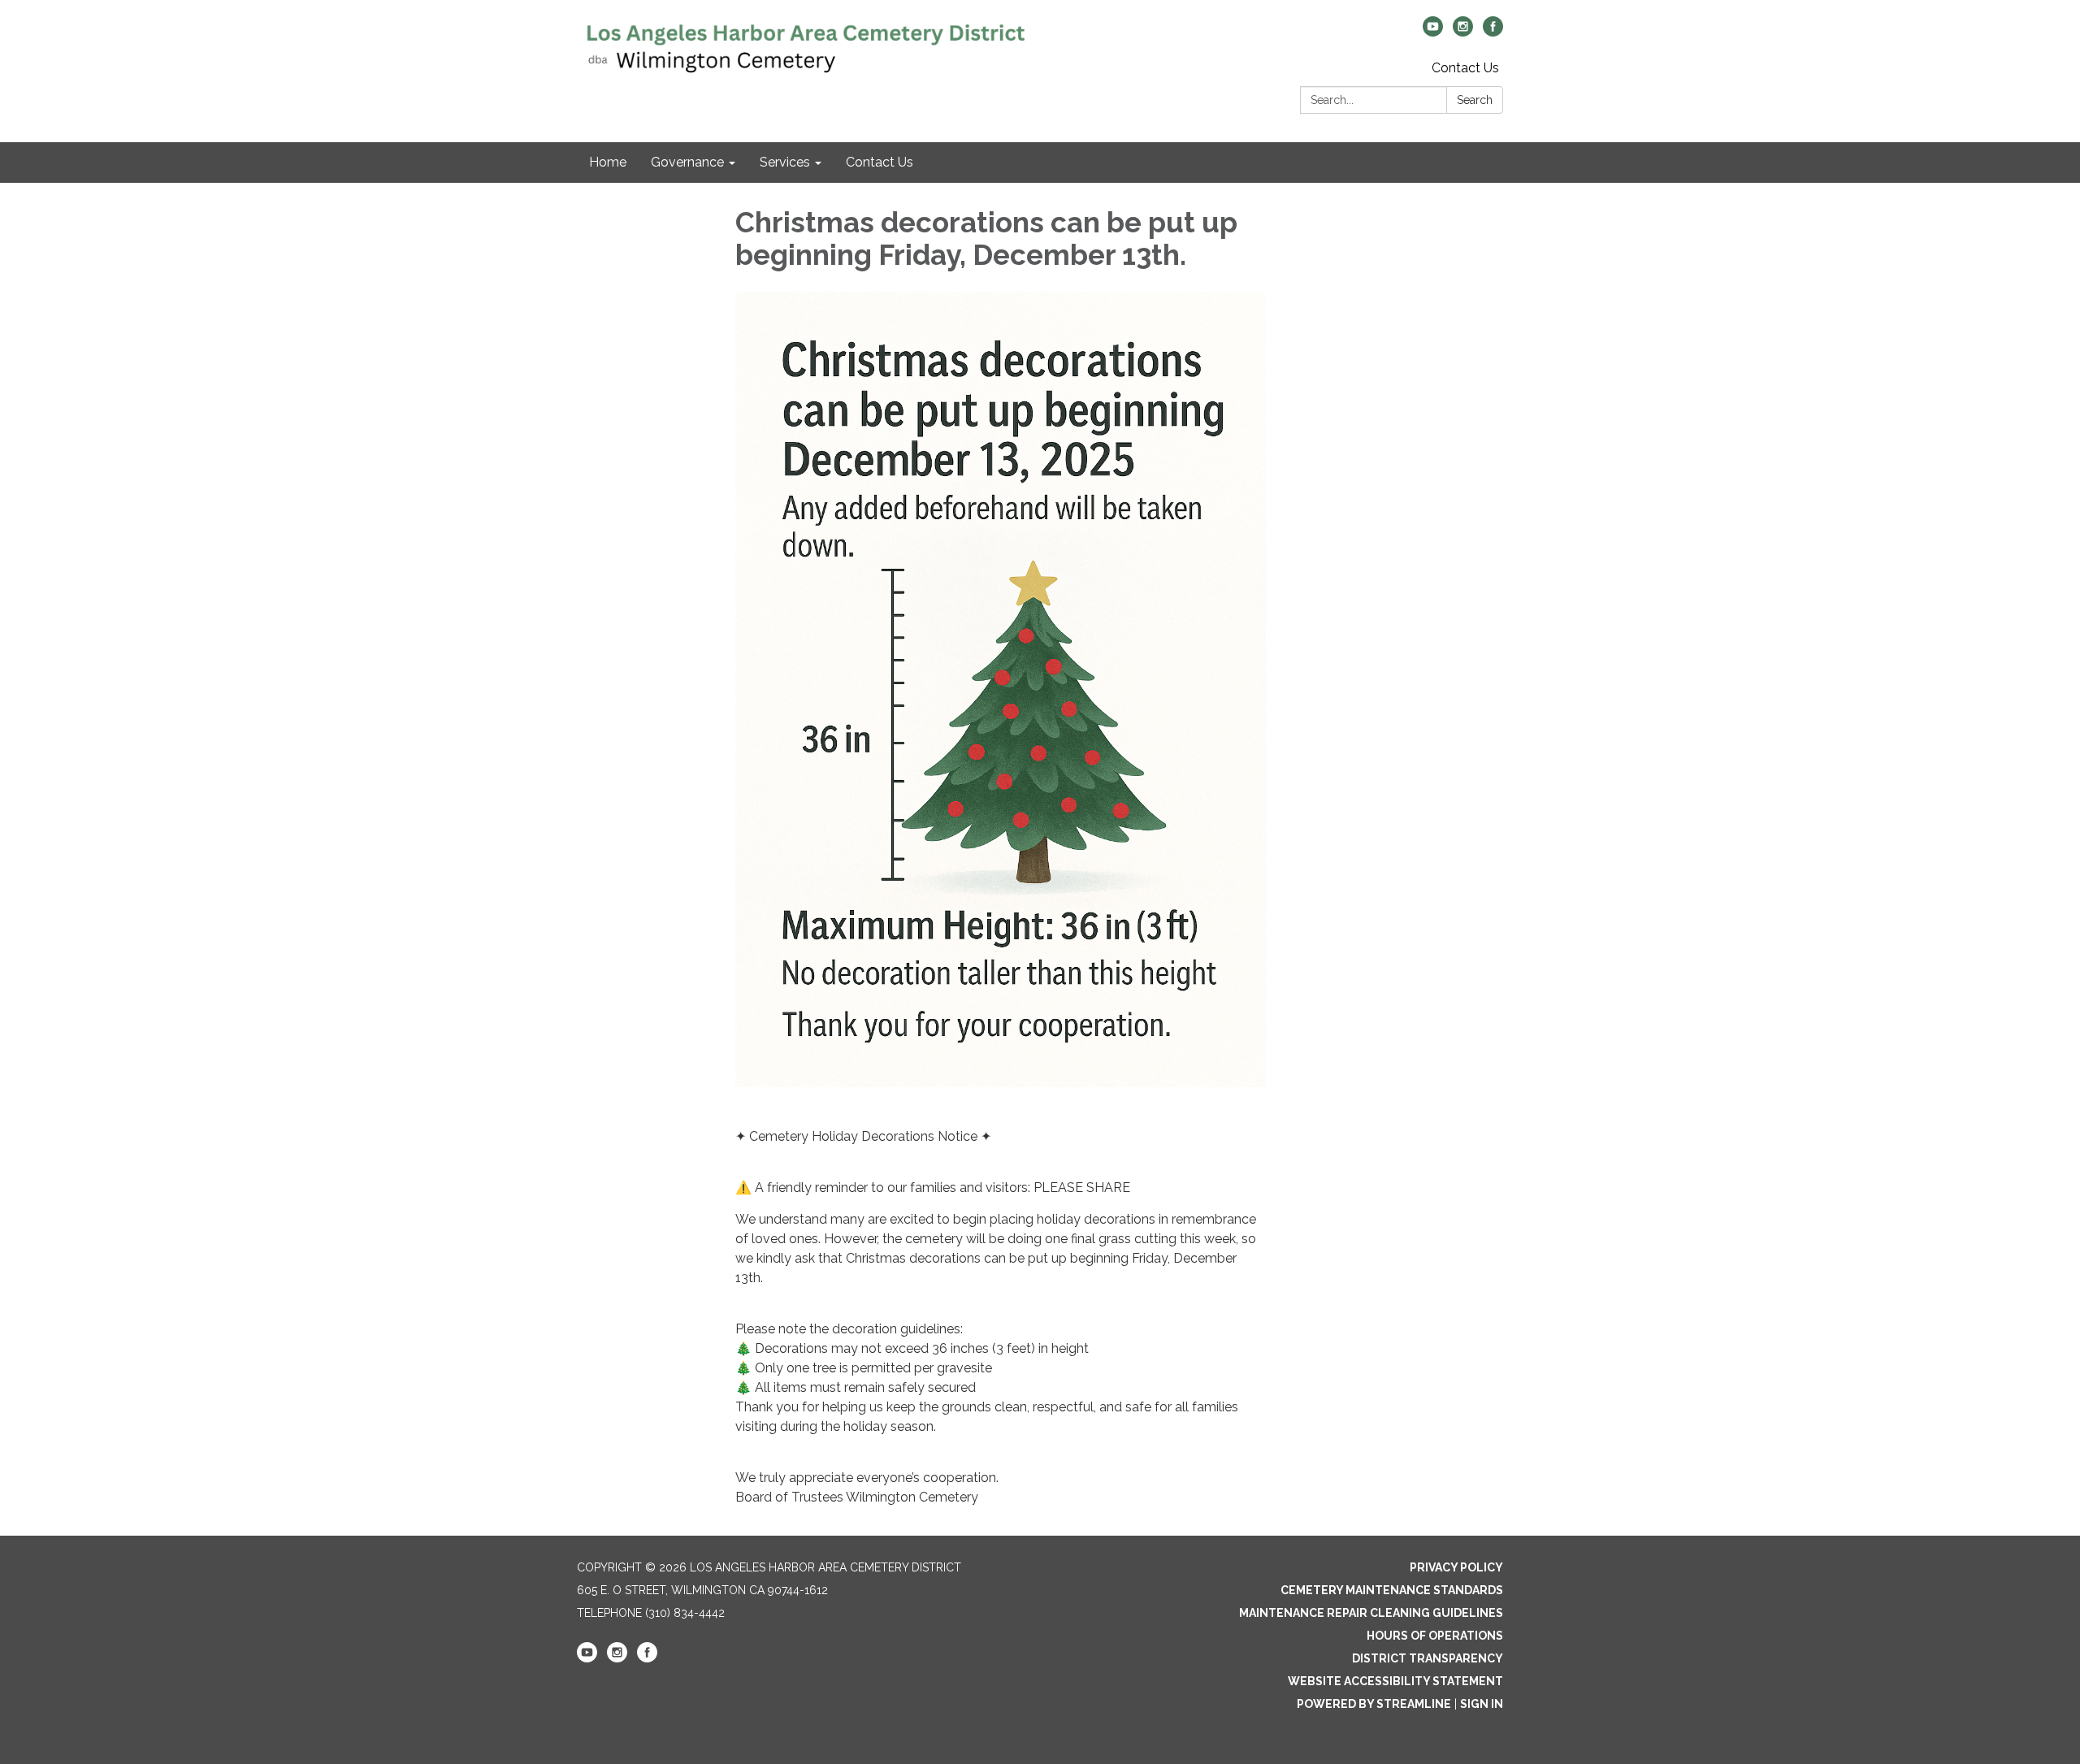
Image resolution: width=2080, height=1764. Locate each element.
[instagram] (1463, 32)
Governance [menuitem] (687, 162)
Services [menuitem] (785, 162)
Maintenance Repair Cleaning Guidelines (1371, 1613)
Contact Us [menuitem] (880, 162)
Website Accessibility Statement (1395, 1681)
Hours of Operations (1435, 1636)
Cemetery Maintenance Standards (1392, 1590)
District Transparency (1428, 1658)
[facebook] (1493, 32)
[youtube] (1433, 32)
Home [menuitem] (608, 162)
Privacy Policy (1456, 1567)
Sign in (1482, 1704)
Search (1475, 100)
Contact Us (1465, 68)
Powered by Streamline (1374, 1704)
